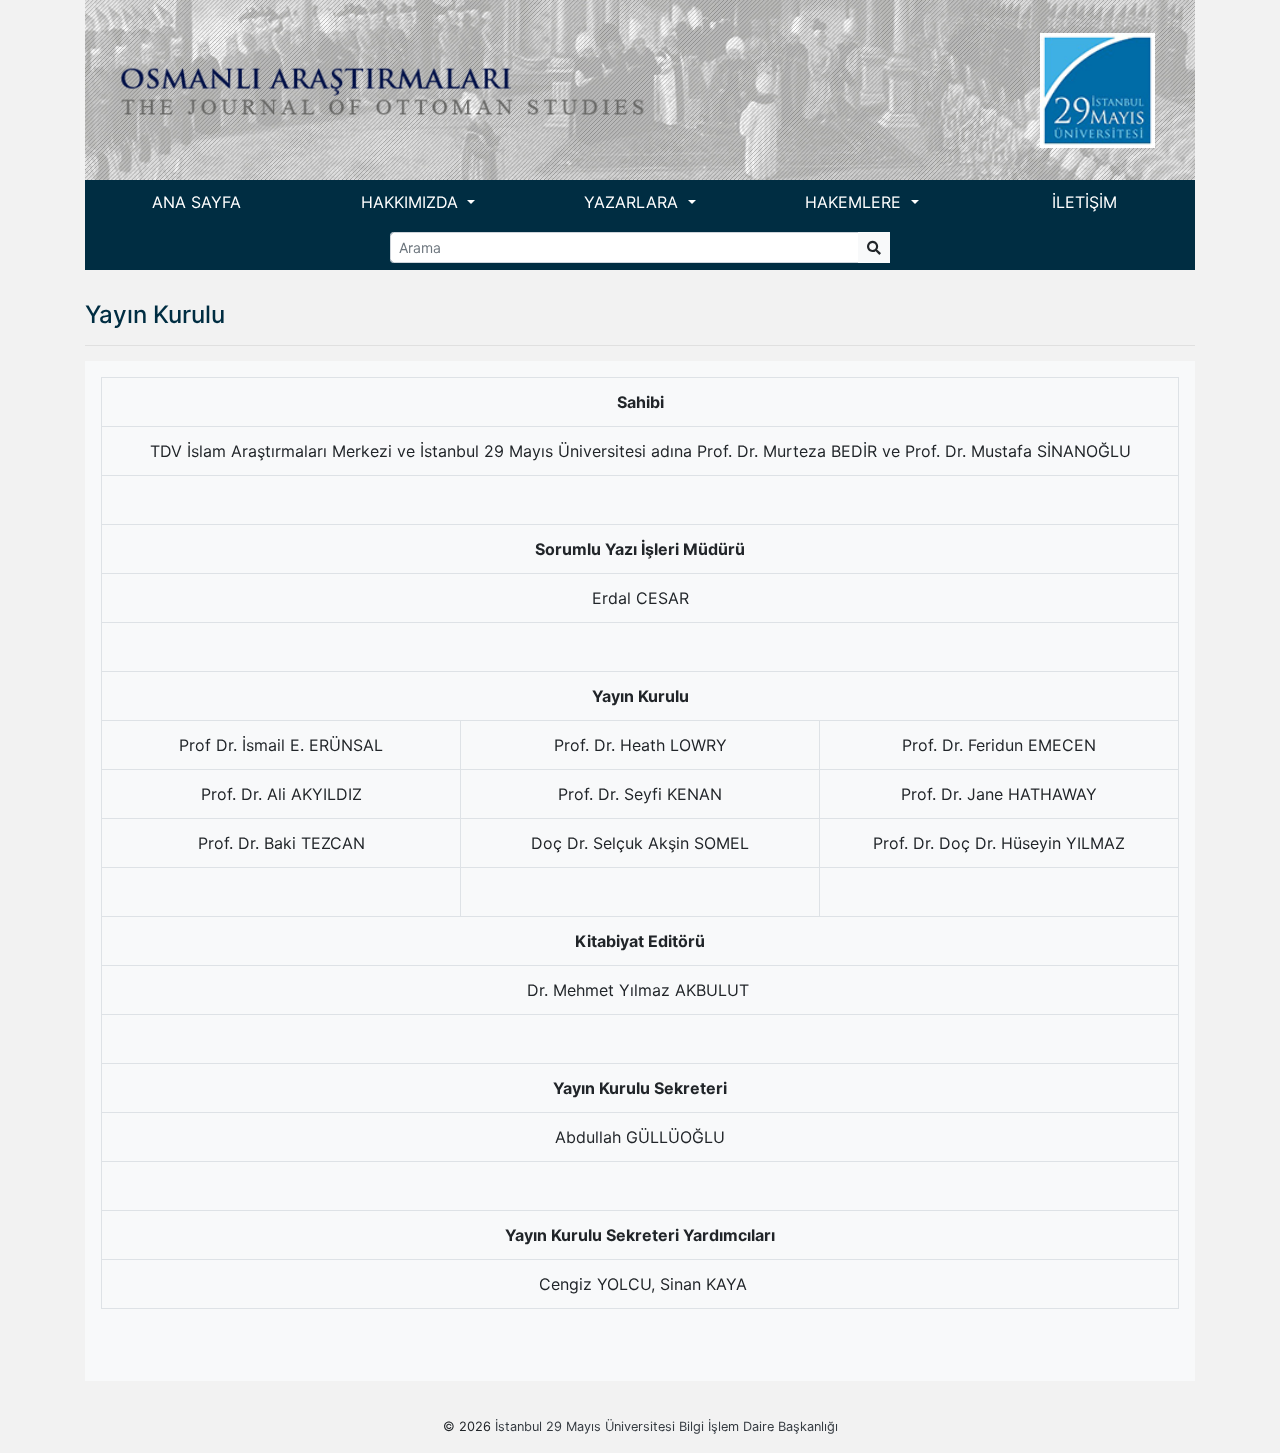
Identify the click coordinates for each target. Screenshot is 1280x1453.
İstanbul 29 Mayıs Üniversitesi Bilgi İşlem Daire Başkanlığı (666, 1426)
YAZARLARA (633, 202)
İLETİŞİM (1084, 202)
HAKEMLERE (855, 202)
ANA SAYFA (196, 202)
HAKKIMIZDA (412, 202)
